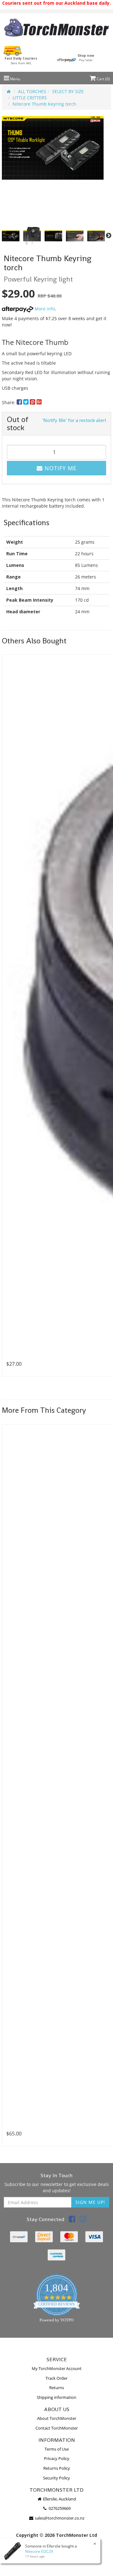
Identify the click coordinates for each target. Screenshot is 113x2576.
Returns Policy (57, 2468)
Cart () (103, 79)
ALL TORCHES (32, 91)
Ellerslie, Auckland (59, 2499)
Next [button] (109, 236)
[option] (53, 148)
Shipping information (56, 2397)
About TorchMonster (57, 2418)
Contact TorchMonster (57, 2428)
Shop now (86, 58)
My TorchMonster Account (57, 2368)
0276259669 (59, 2508)
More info (44, 309)
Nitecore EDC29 (39, 2551)
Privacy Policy (57, 2458)
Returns (57, 2388)
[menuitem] (20, 402)
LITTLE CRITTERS (30, 98)
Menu (15, 79)
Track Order (56, 2378)
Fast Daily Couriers (21, 61)
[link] (72, 2220)
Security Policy (56, 2478)
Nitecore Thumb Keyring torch (44, 104)
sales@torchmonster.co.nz (59, 2518)
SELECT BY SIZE (68, 91)
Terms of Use (57, 2449)
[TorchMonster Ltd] (56, 28)
